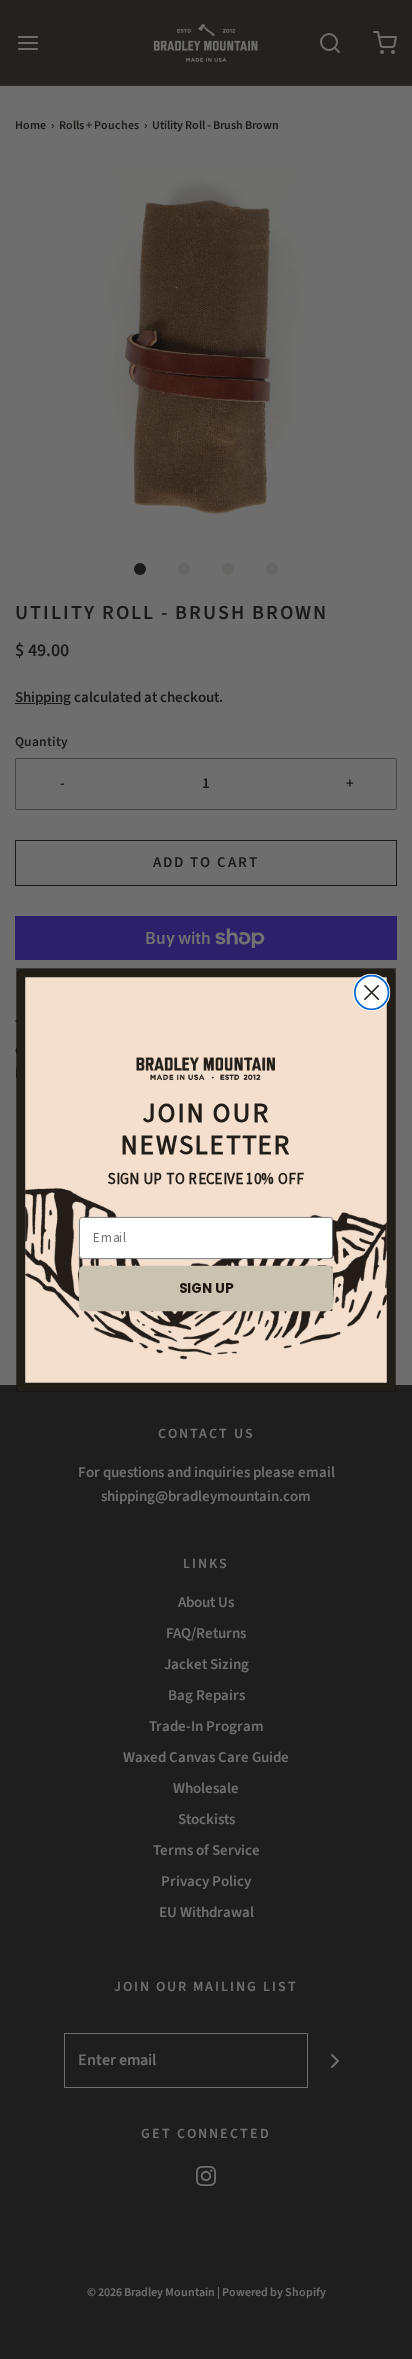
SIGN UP (206, 1287)
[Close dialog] (372, 992)
